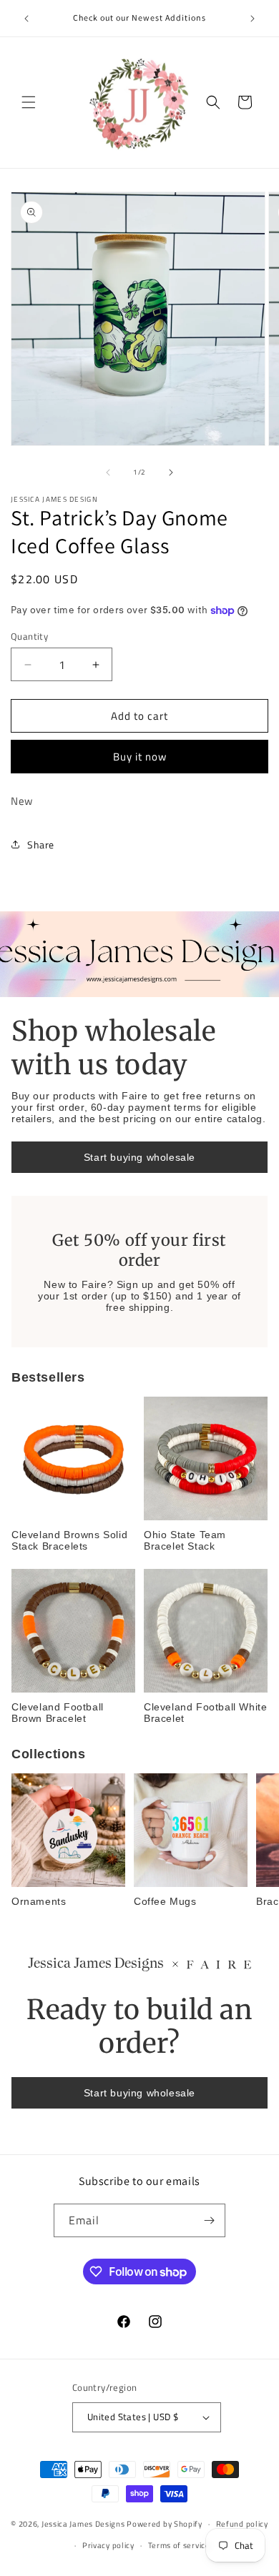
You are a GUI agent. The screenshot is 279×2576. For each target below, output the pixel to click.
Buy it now (140, 757)
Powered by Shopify (165, 2524)
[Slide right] (171, 472)
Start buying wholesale (139, 1157)
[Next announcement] (253, 19)
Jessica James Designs (83, 2524)
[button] (29, 102)
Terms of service (179, 2545)
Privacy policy (108, 2545)
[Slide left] (108, 472)
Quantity (29, 636)
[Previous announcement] (26, 19)
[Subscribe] (209, 2220)
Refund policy (242, 2524)
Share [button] (41, 844)
